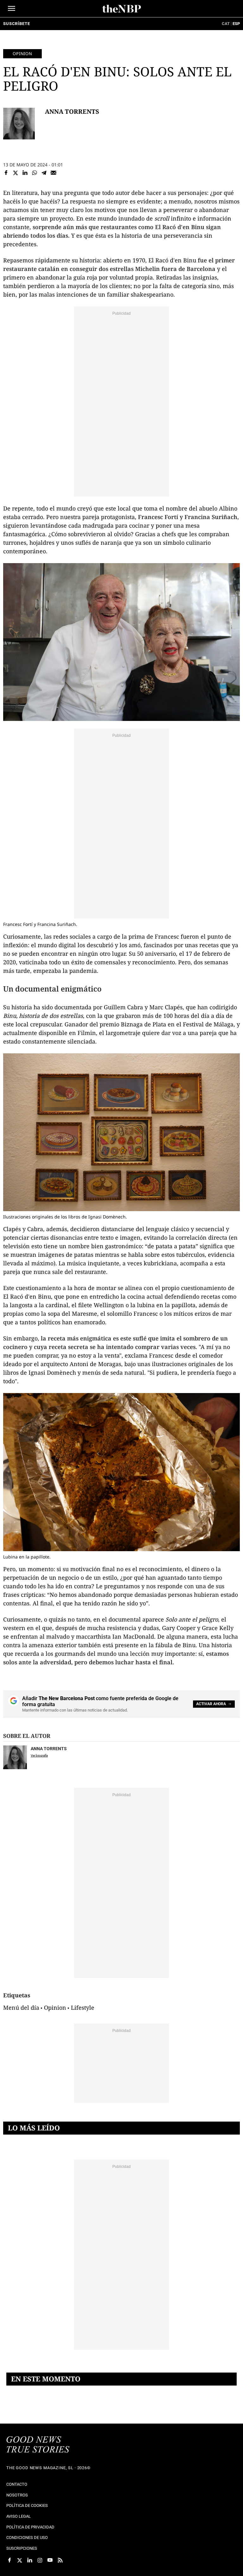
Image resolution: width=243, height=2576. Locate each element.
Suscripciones (22, 2548)
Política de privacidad (30, 2527)
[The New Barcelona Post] (38, 2445)
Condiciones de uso (27, 2537)
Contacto (17, 2484)
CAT (226, 24)
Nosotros (17, 2495)
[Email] (53, 173)
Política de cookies (27, 2505)
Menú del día (21, 2007)
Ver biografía (39, 1755)
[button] (12, 8)
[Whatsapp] (34, 173)
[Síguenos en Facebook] (9, 2560)
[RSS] (60, 2560)
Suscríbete (16, 24)
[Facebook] (6, 173)
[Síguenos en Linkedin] (30, 2560)
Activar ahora (211, 1704)
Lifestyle (83, 2007)
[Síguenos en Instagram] (40, 2560)
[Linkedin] (25, 173)
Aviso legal (19, 2516)
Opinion (22, 54)
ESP (236, 24)
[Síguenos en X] (20, 2560)
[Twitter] (16, 173)
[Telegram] (44, 173)
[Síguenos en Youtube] (50, 2560)
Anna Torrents (72, 111)
